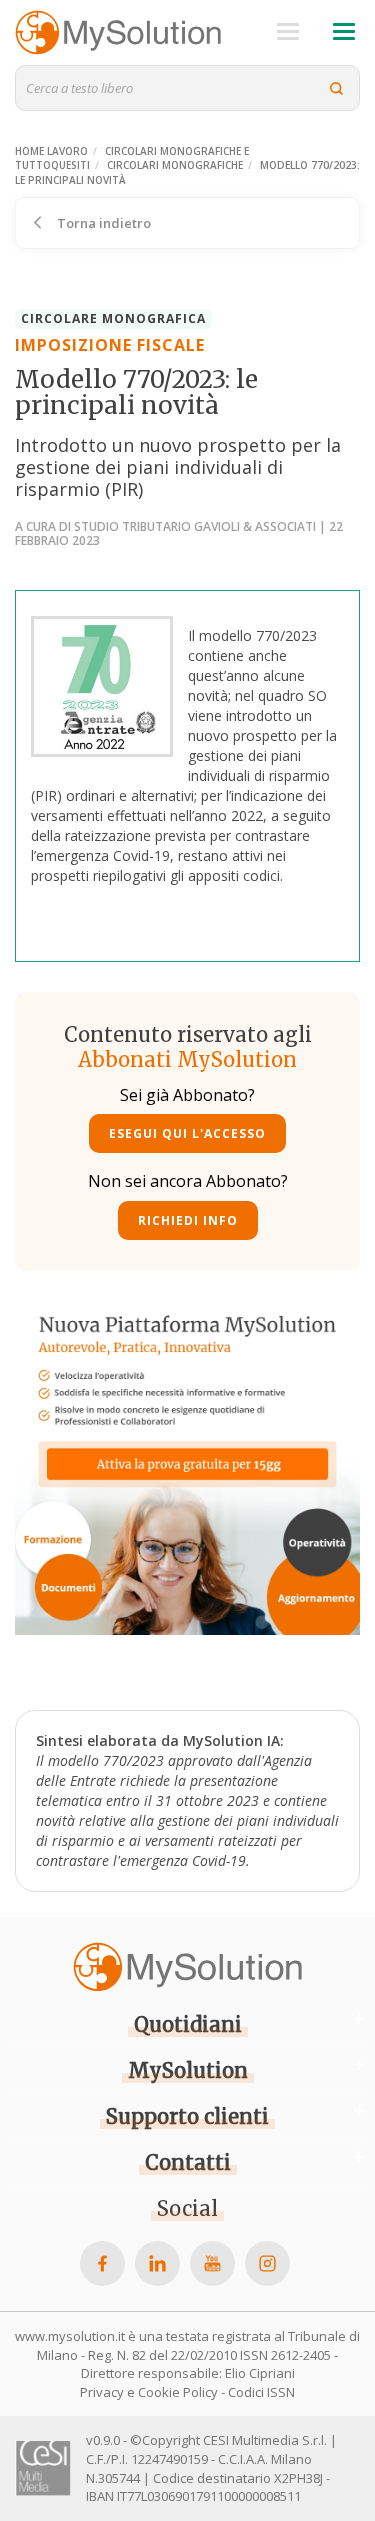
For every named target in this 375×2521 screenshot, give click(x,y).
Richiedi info (188, 1220)
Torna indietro (102, 223)
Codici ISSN (261, 2392)
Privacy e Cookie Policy (149, 2392)
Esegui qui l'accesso (187, 1133)
